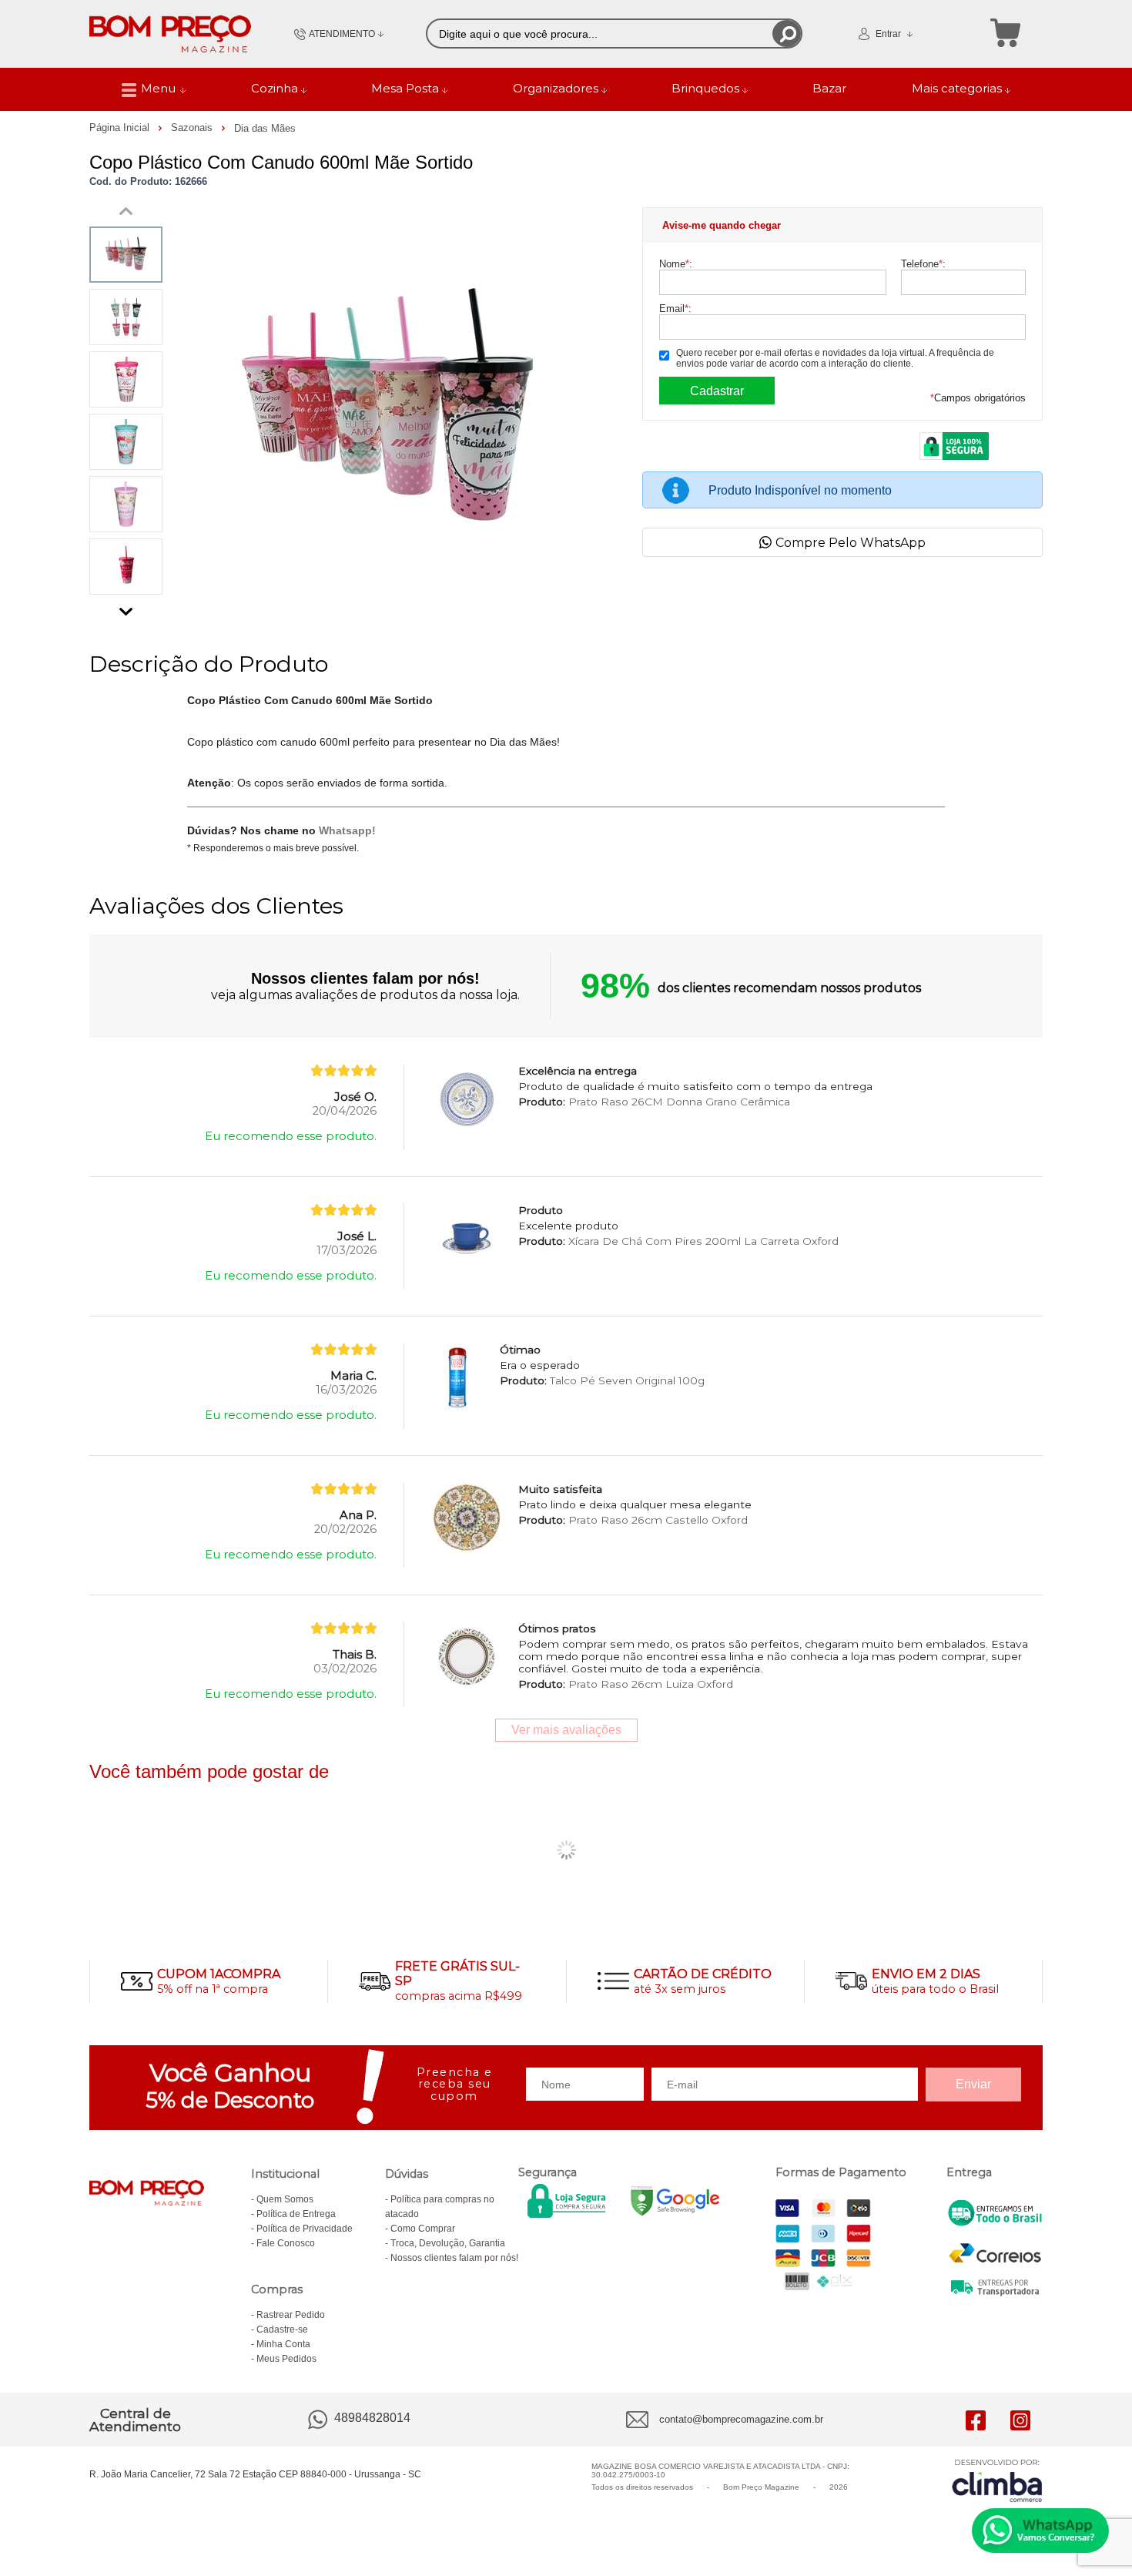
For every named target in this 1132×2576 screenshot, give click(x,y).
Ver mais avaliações (566, 1730)
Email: (675, 309)
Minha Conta (283, 2344)
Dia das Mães (265, 128)
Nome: (676, 264)
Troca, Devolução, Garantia (448, 2243)
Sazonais (193, 127)
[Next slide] (126, 608)
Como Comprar (423, 2229)
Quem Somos (285, 2199)
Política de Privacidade (305, 2229)
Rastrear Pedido (291, 2315)
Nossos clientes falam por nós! (454, 2258)
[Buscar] (787, 34)
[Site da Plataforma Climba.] (997, 2480)
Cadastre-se (282, 2329)
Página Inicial (121, 127)
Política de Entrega (296, 2214)
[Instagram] (1020, 2420)
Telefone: (923, 264)
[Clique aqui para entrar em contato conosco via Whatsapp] (1040, 2531)
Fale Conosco (286, 2243)
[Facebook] (976, 2420)
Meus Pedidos (286, 2359)
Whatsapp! (347, 830)
